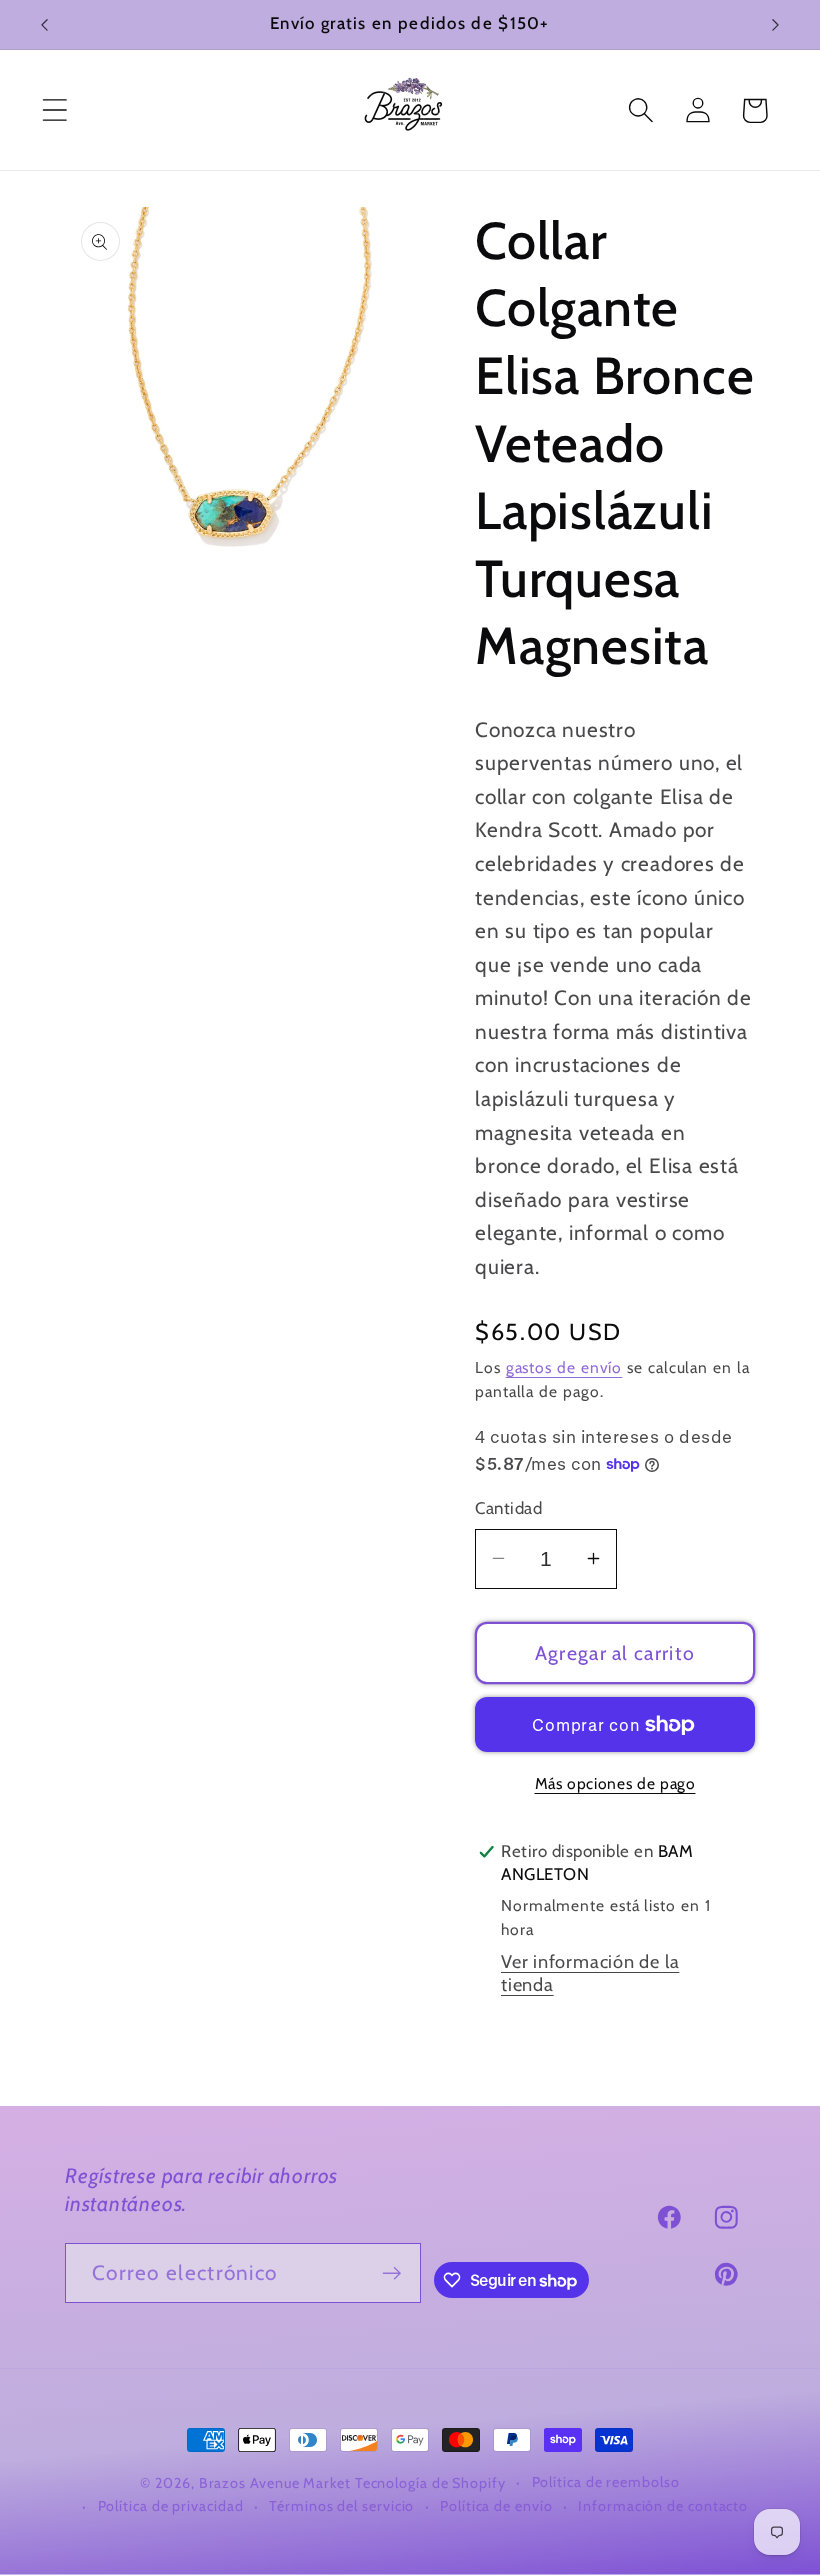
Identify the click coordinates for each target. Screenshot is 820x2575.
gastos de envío (564, 1367)
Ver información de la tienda (590, 1973)
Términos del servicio (341, 2506)
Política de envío (496, 2506)
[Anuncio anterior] (44, 25)
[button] (54, 110)
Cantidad (508, 1508)
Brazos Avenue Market (277, 2483)
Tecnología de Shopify (430, 2483)
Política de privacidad (171, 2506)
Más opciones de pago (615, 1783)
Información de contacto (663, 2506)
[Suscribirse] (391, 2273)
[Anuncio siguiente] (776, 25)
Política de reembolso (606, 2482)
